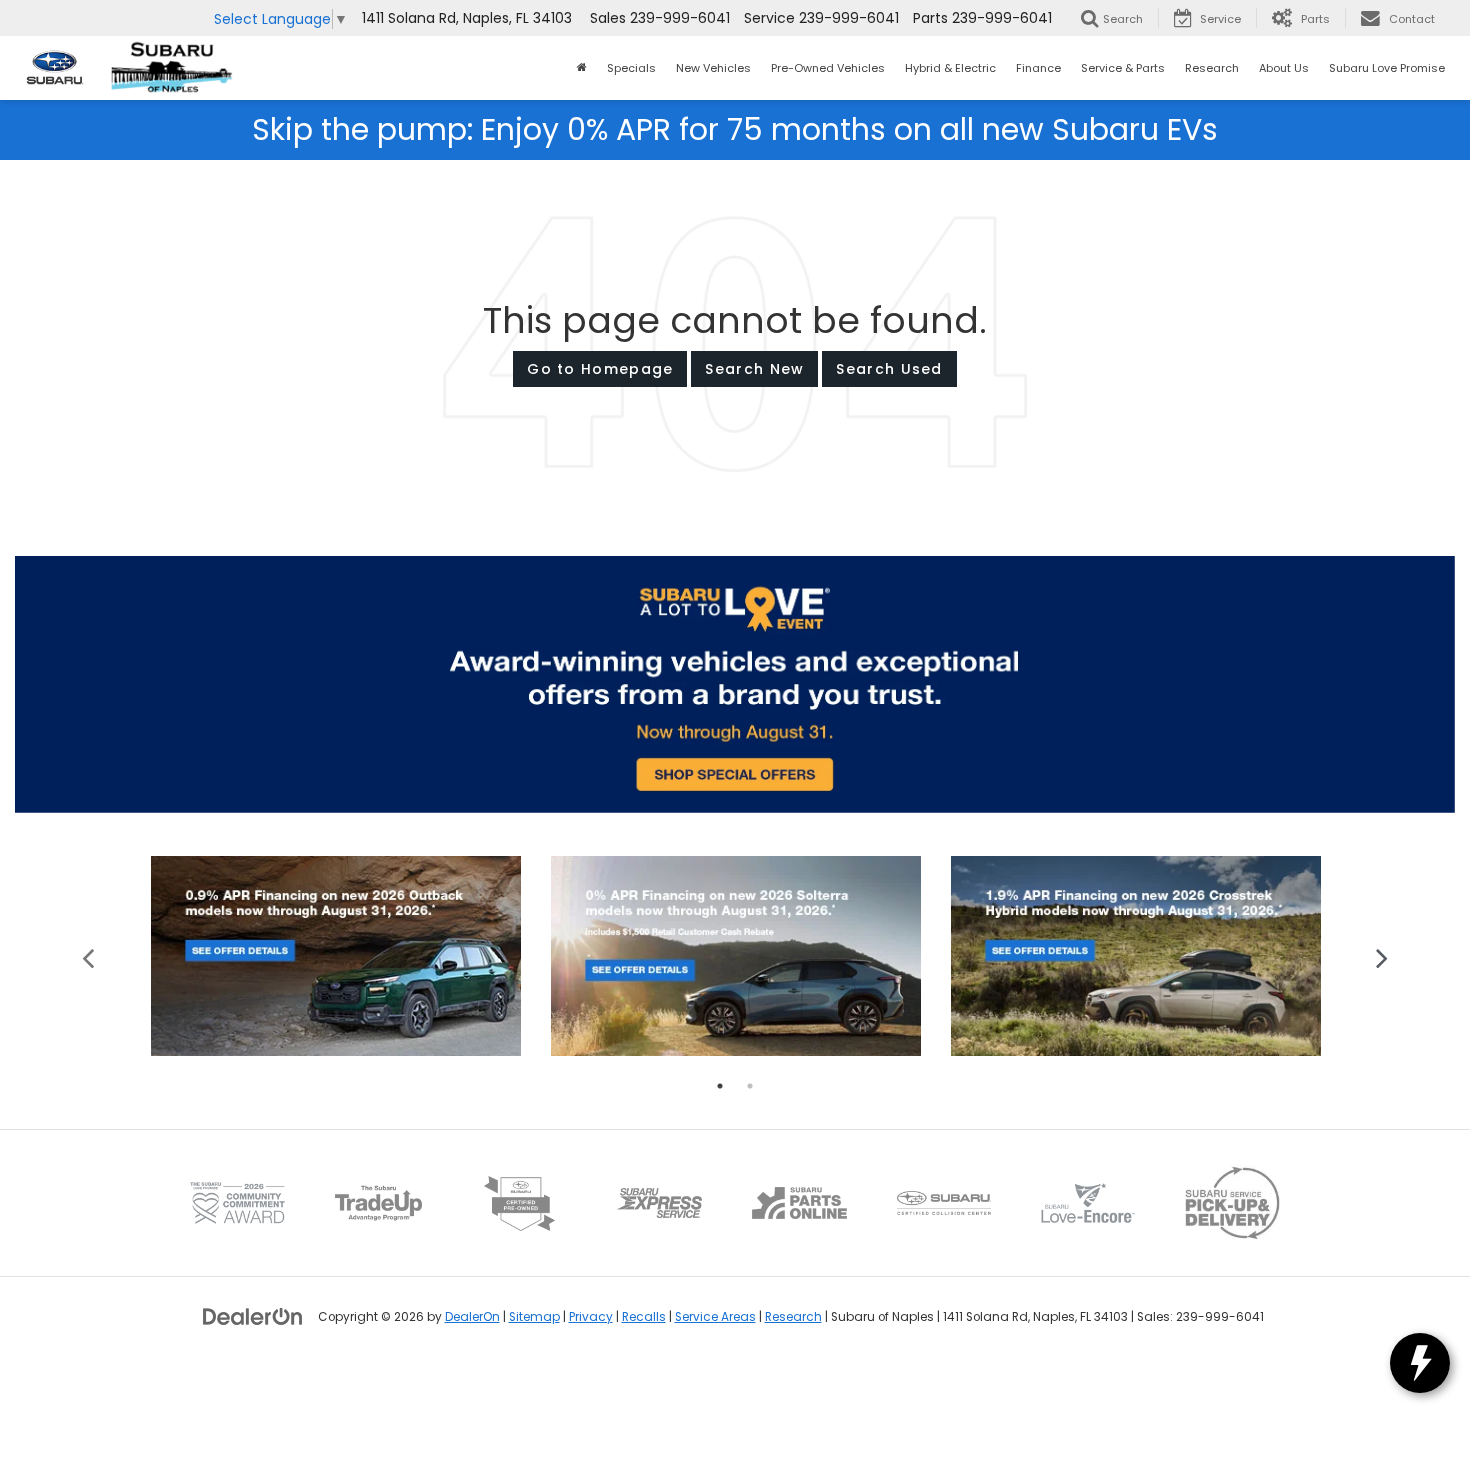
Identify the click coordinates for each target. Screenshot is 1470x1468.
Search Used (889, 369)
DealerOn (472, 1317)
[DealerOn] (253, 1316)
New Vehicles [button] (713, 68)
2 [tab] (750, 1086)
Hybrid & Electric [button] (950, 68)
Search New (754, 369)
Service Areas (715, 1317)
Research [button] (1212, 68)
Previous (88, 956)
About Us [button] (1284, 68)
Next (1382, 956)
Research (793, 1317)
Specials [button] (631, 68)
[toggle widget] (1420, 1363)
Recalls (644, 1317)
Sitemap (534, 1317)
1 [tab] (720, 1086)
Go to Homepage (600, 369)
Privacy (591, 1317)
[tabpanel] (336, 956)
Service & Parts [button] (1123, 68)
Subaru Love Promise (1387, 68)
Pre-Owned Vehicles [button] (828, 68)
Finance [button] (1038, 68)
